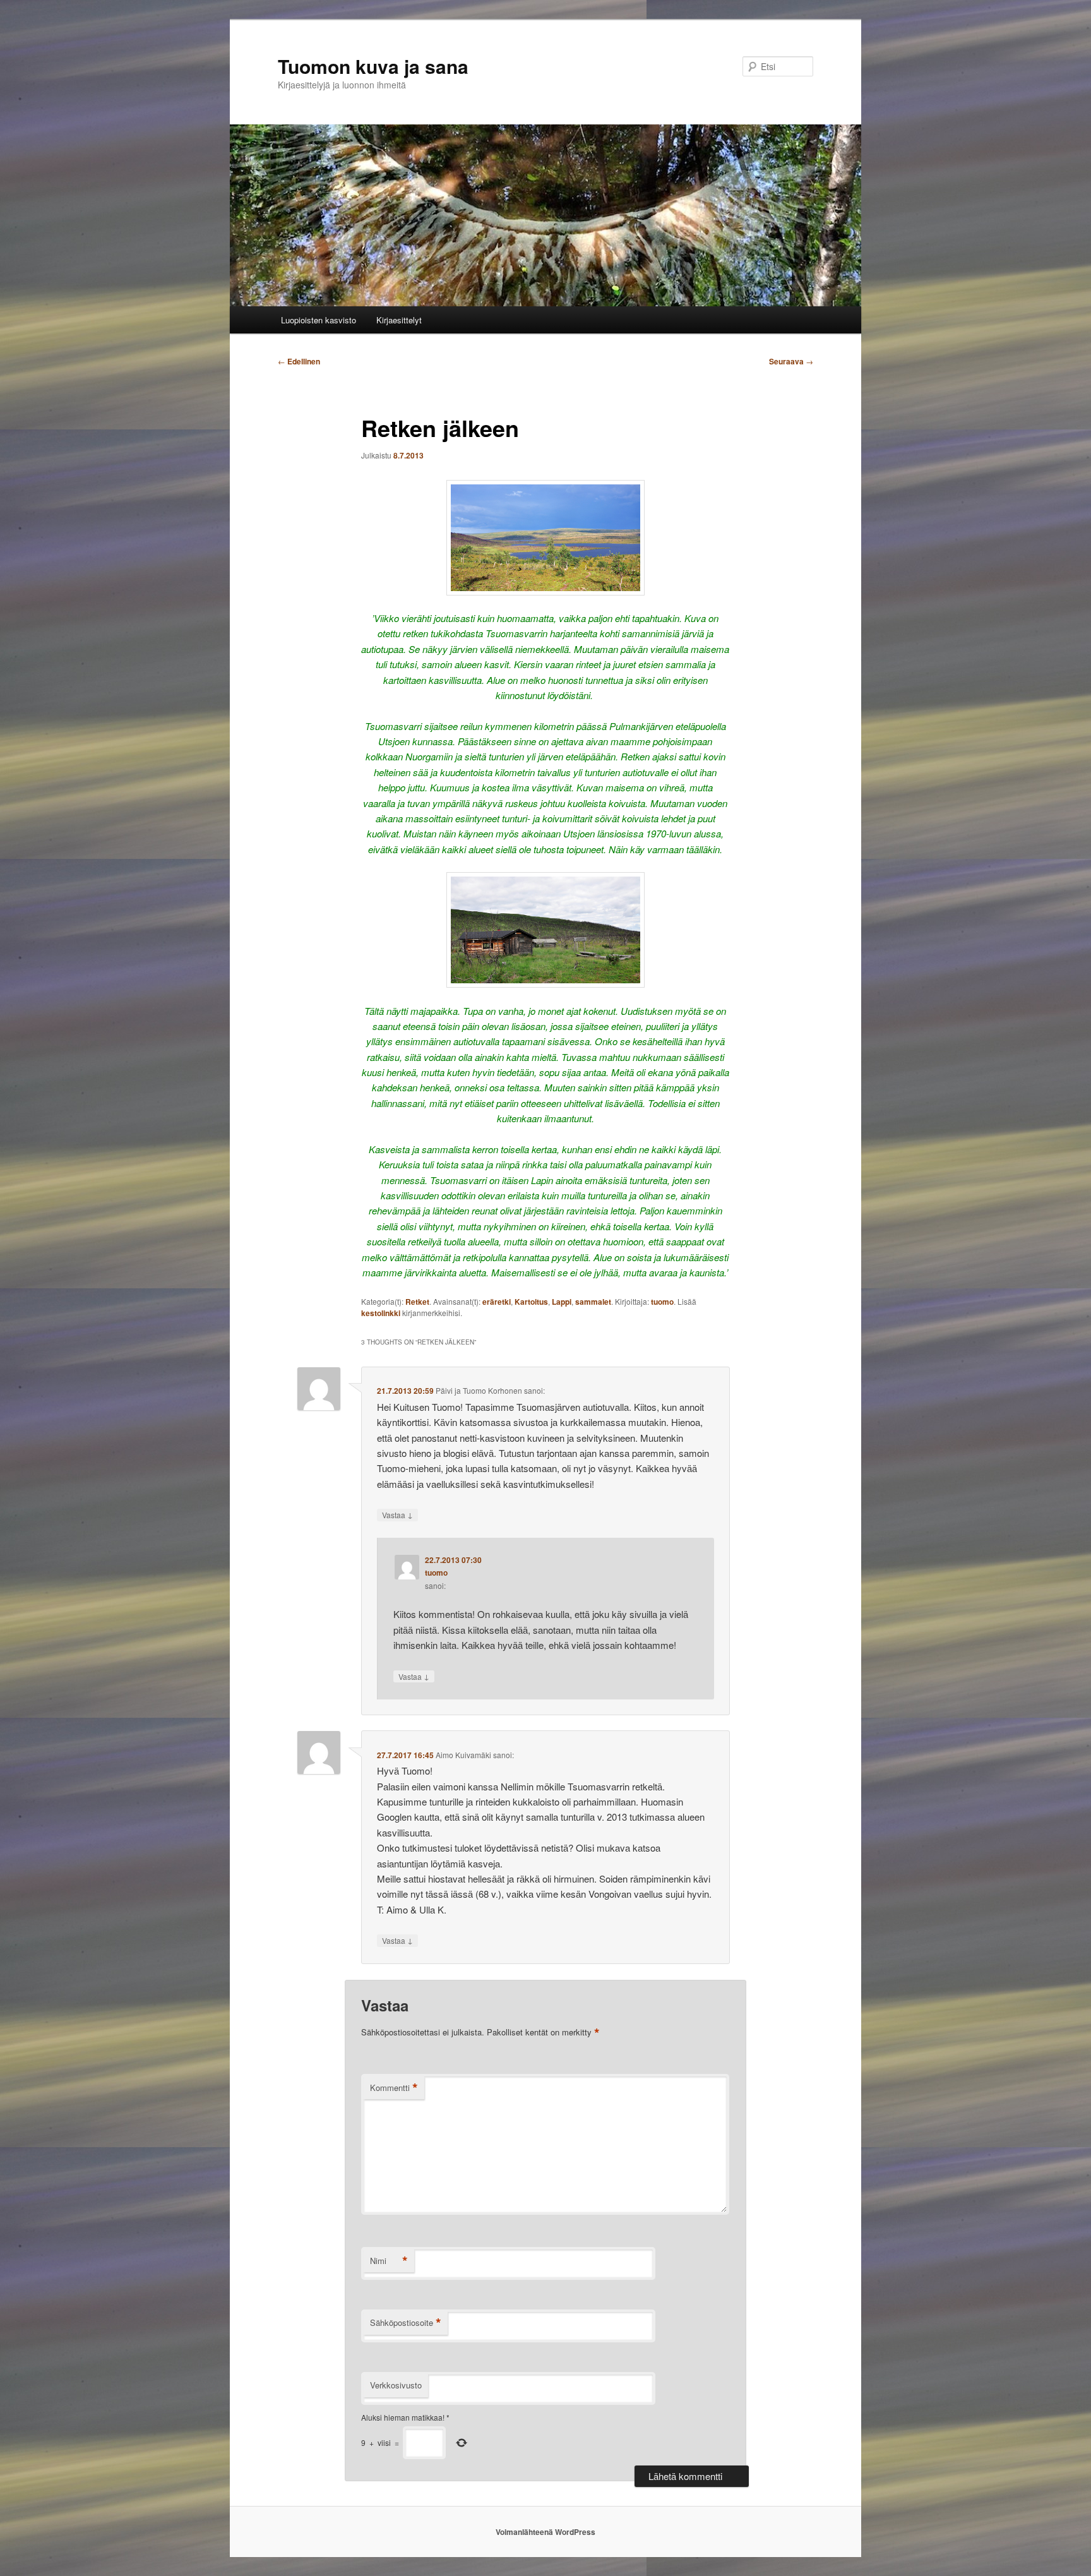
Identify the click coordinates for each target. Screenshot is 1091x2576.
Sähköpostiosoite (406, 2323)
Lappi (562, 1302)
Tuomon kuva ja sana (373, 66)
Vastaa (397, 1514)
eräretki (497, 1302)
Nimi (389, 2261)
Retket (417, 1302)
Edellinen (299, 361)
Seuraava (791, 361)
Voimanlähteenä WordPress (545, 2532)
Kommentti (394, 2088)
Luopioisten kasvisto (319, 320)
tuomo (662, 1302)
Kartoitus (531, 1302)
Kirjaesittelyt (399, 320)
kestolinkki (381, 1313)
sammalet (593, 1302)
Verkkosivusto (396, 2385)
